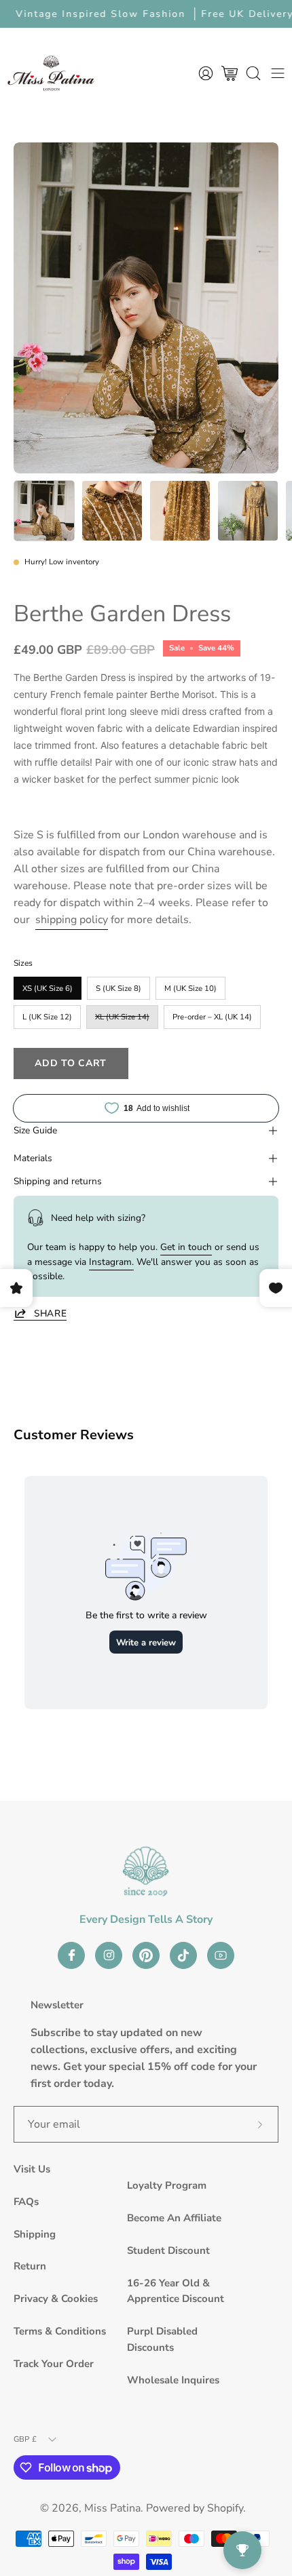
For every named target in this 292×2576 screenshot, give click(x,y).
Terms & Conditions (60, 2331)
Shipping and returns (58, 1181)
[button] (253, 73)
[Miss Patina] (51, 73)
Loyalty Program (167, 2185)
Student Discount (168, 2250)
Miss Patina (112, 2508)
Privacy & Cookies (56, 2299)
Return (30, 2266)
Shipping (35, 2234)
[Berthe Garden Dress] (44, 511)
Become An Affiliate (174, 2218)
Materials (33, 1158)
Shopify (225, 2508)
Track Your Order (54, 2364)
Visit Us (32, 2169)
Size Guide (35, 1130)
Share (50, 1313)
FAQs (26, 2202)
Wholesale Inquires (173, 2380)
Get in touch (186, 1247)
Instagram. (111, 1262)
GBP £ (25, 2439)
